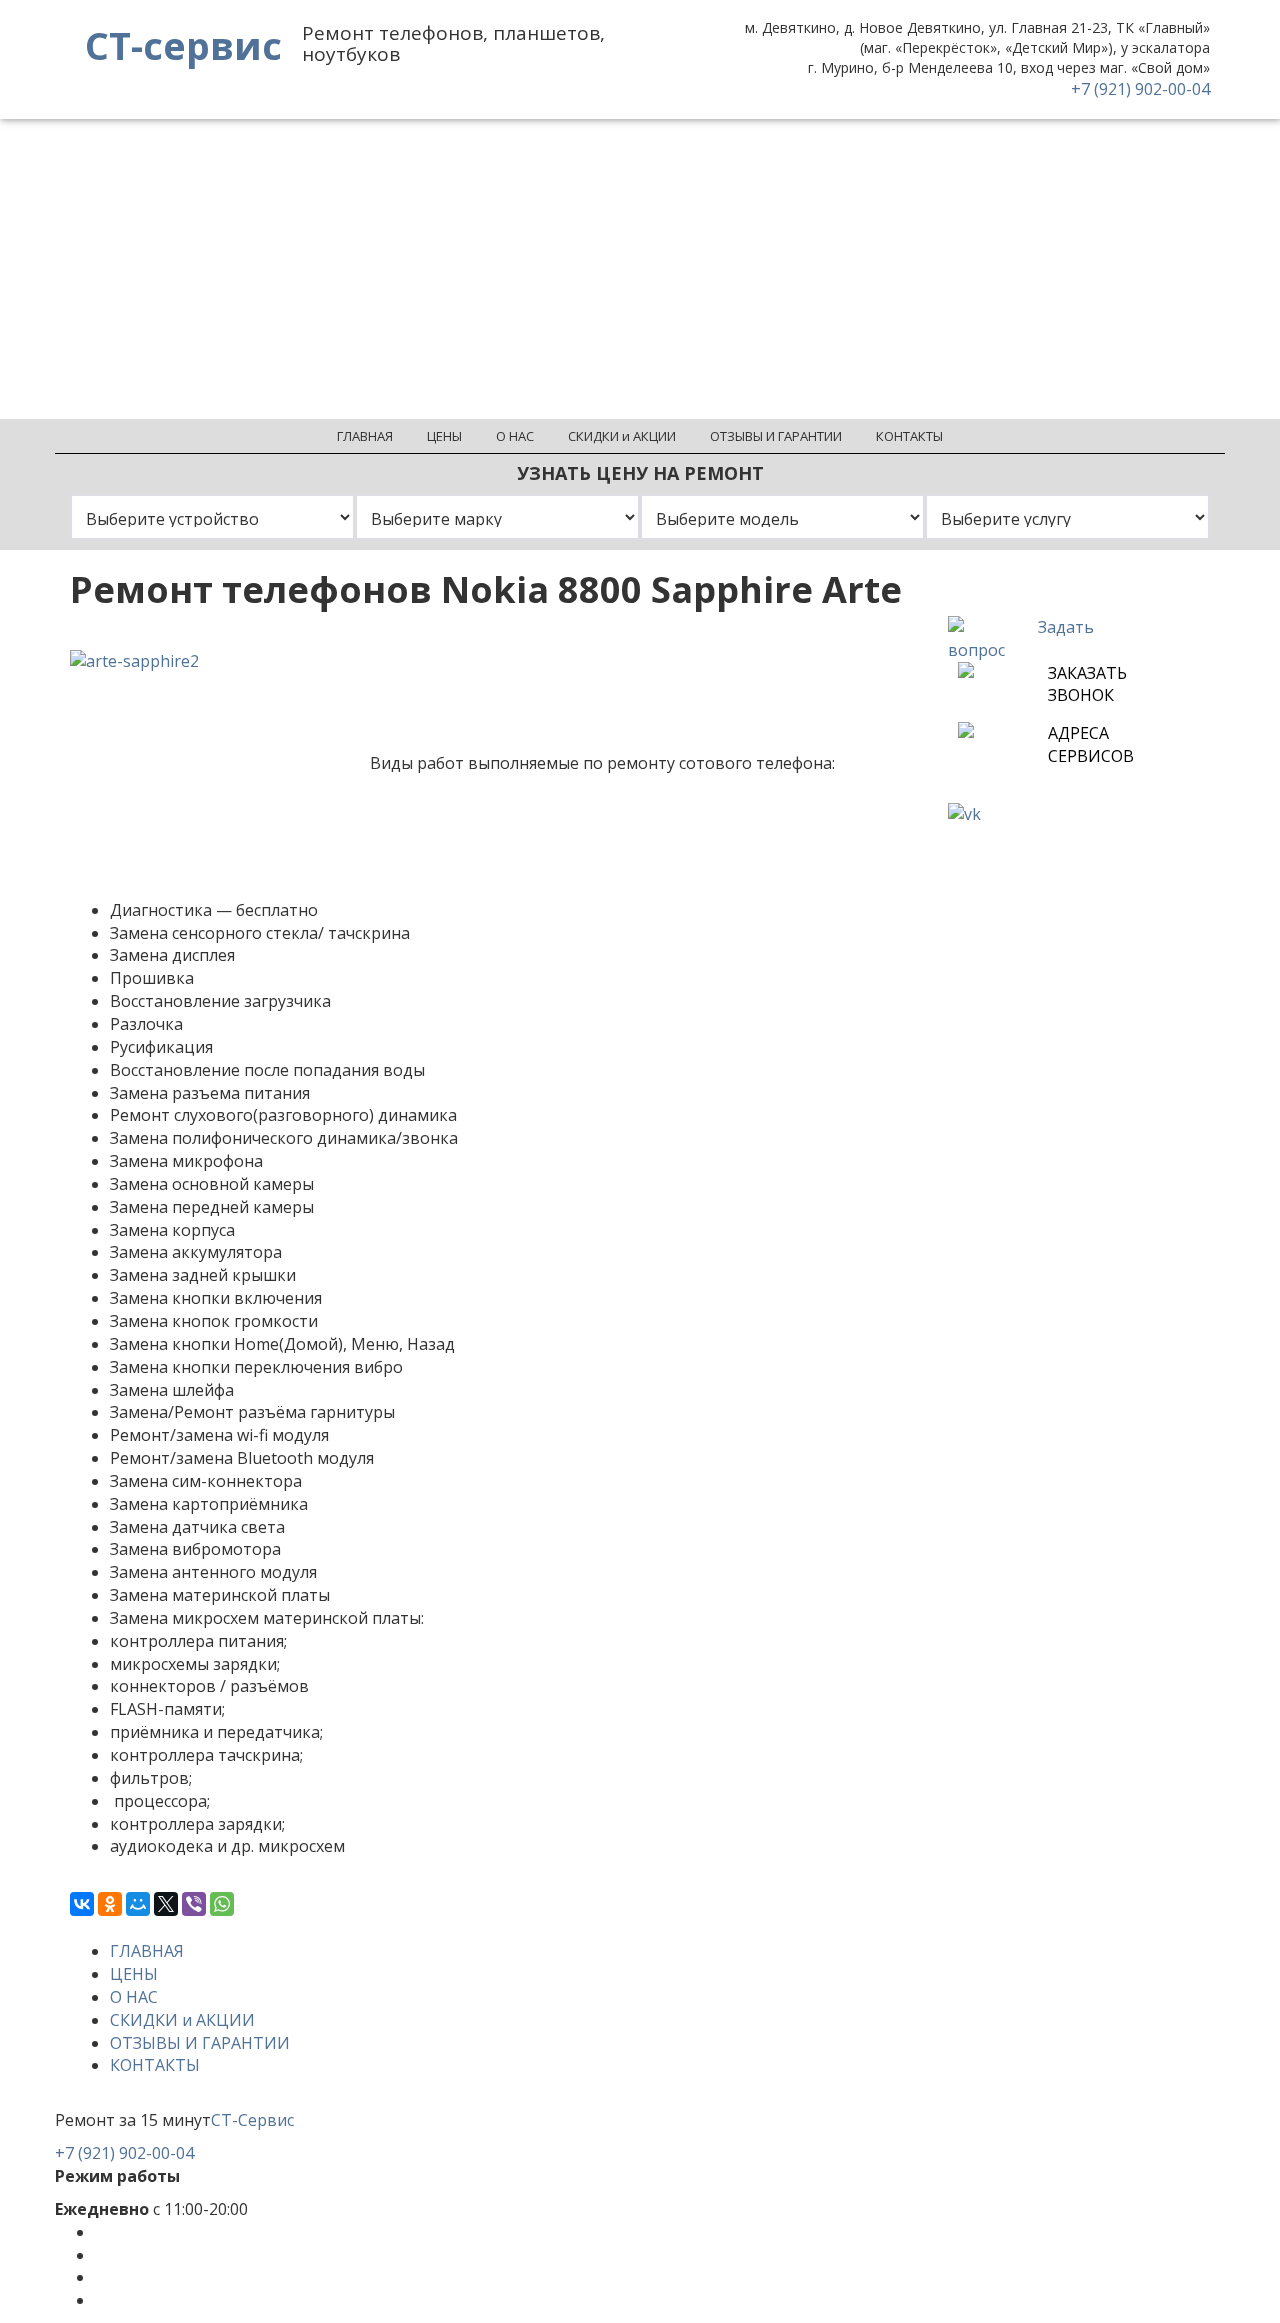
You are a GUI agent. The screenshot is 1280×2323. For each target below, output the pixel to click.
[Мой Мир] (138, 1904)
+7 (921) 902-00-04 (1140, 89)
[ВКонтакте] (82, 1904)
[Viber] (194, 1904)
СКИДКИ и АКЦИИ (182, 2020)
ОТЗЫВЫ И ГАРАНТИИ (200, 2043)
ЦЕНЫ (134, 1974)
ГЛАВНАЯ (147, 1951)
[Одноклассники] (110, 1904)
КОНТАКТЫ (155, 2065)
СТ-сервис (183, 45)
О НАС (134, 1997)
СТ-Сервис (252, 2120)
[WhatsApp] (222, 1904)
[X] (166, 1904)
